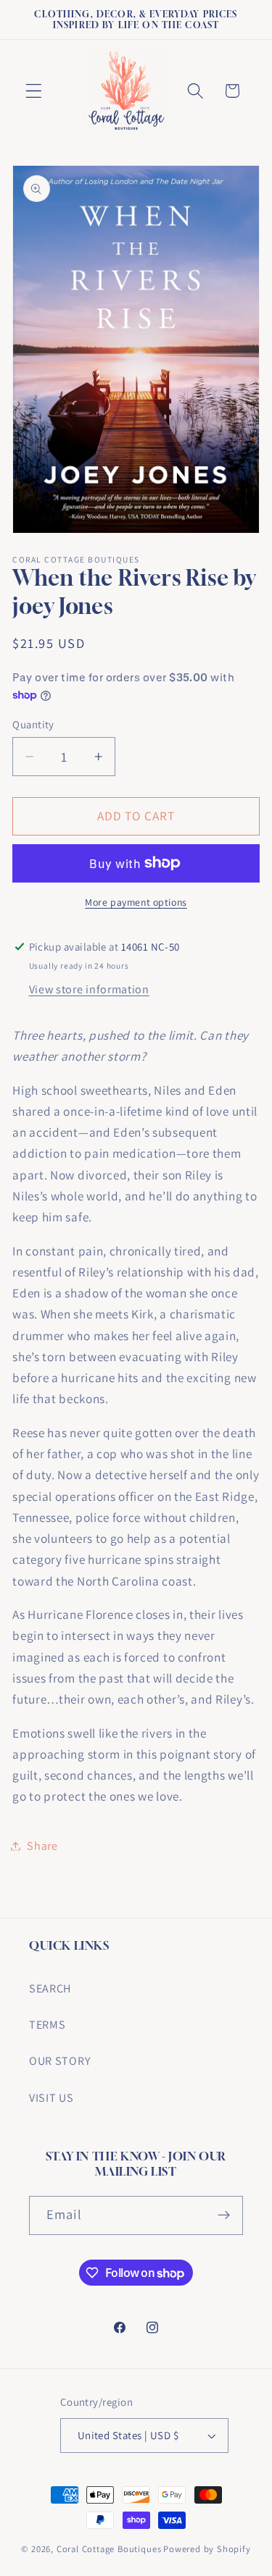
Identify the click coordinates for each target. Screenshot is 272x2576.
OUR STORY (60, 2061)
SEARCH (50, 1988)
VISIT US (51, 2098)
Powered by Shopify (207, 2549)
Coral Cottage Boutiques (109, 2549)
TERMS (47, 2025)
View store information (89, 989)
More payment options (136, 902)
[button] (34, 91)
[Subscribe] (224, 2215)
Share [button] (42, 1846)
